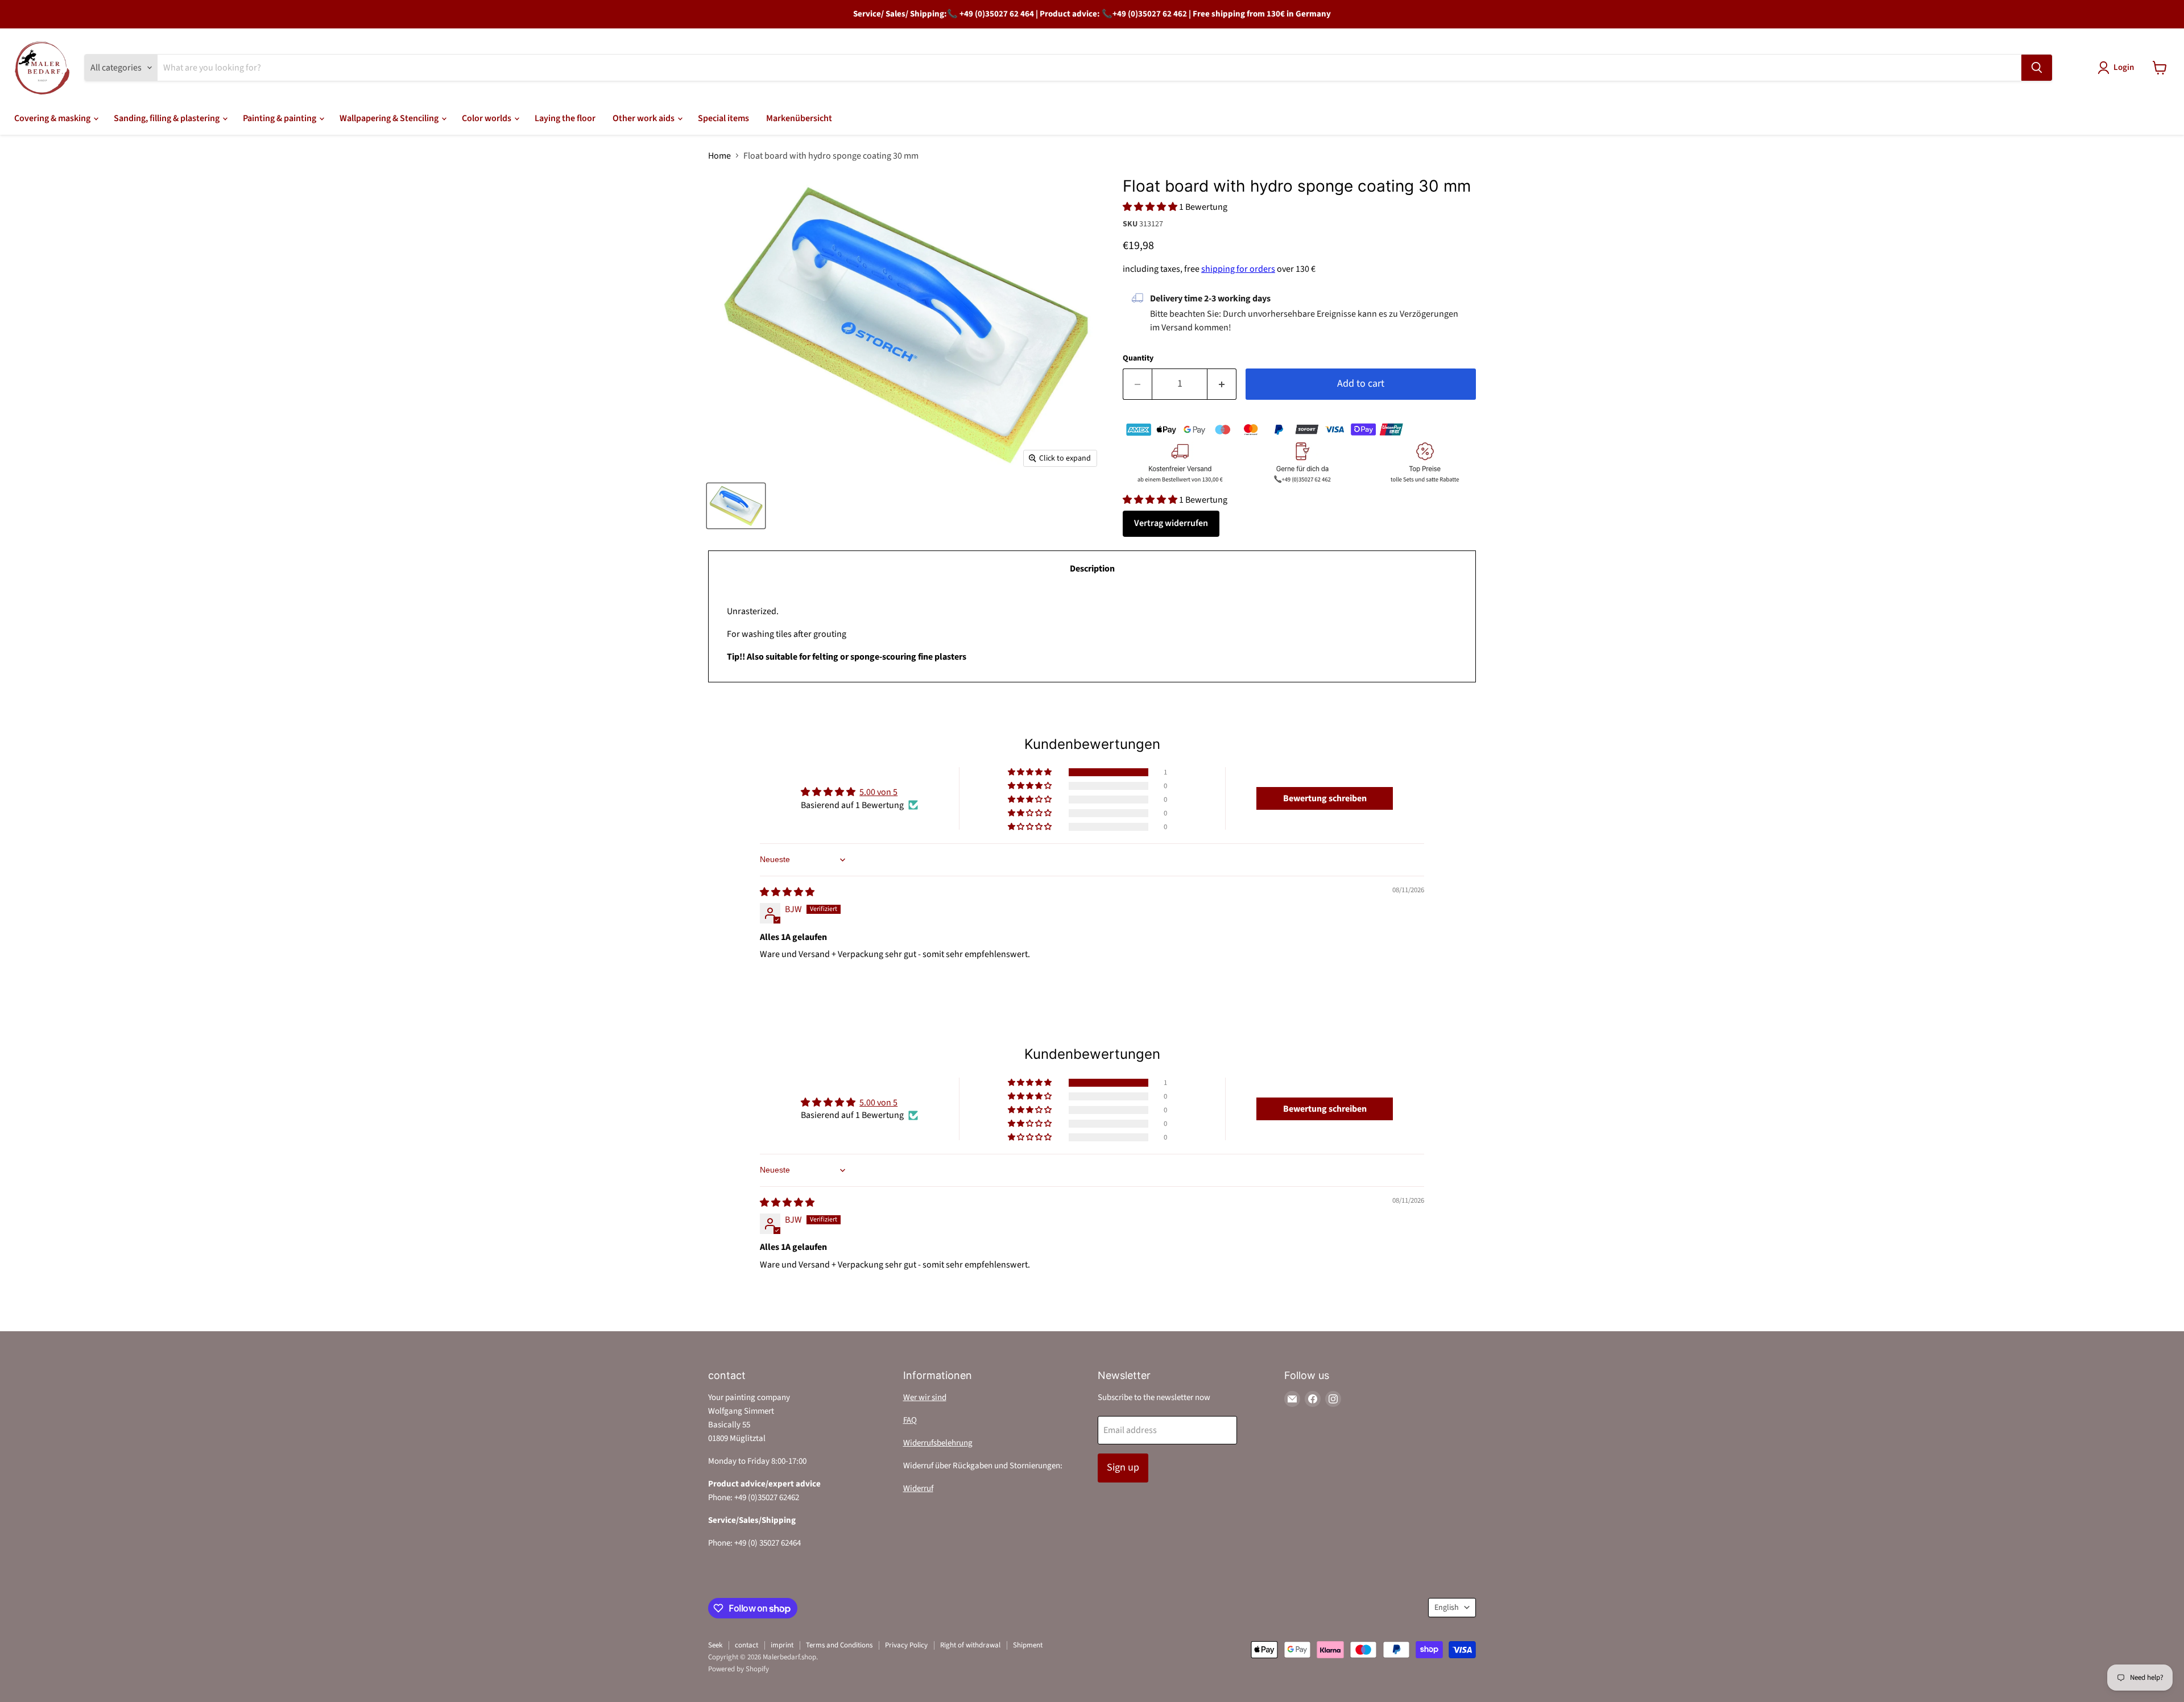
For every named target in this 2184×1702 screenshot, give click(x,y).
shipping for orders (1238, 269)
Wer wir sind (925, 1397)
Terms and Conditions (839, 1645)
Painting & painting (280, 118)
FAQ (910, 1420)
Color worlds (487, 118)
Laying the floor (565, 118)
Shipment (1028, 1645)
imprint (782, 1645)
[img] (787, 892)
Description (1092, 569)
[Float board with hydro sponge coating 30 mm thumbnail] (736, 506)
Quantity (1138, 358)
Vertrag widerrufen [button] (1171, 523)
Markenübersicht (799, 118)
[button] (1151, 207)
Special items (723, 118)
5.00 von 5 (878, 792)
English (1447, 1608)
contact (746, 1645)
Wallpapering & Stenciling (390, 118)
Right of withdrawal (970, 1645)
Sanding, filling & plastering (167, 118)
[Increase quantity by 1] (1222, 384)
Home (719, 156)
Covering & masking (53, 118)
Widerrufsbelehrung (938, 1443)
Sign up (1123, 1467)
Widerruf (918, 1488)
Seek (715, 1645)
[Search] (2037, 68)
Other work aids (644, 118)
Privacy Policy (906, 1645)
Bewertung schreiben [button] (1325, 798)
